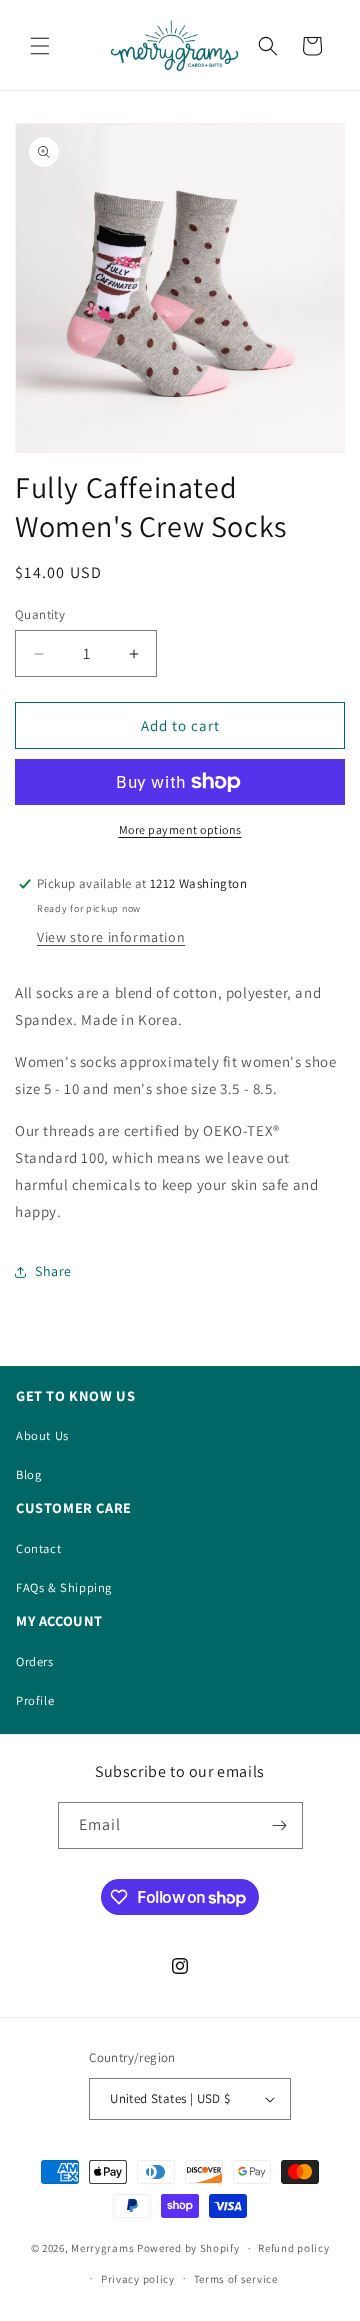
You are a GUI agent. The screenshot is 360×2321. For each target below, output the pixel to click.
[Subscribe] (280, 1825)
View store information (111, 937)
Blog (28, 1474)
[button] (40, 46)
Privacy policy (138, 2279)
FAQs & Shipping (64, 1587)
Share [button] (53, 1271)
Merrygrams (102, 2248)
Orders (35, 1661)
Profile (35, 1700)
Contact (38, 1548)
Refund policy (293, 2248)
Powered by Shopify (188, 2248)
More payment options (180, 829)
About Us (42, 1435)
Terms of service (236, 2279)
